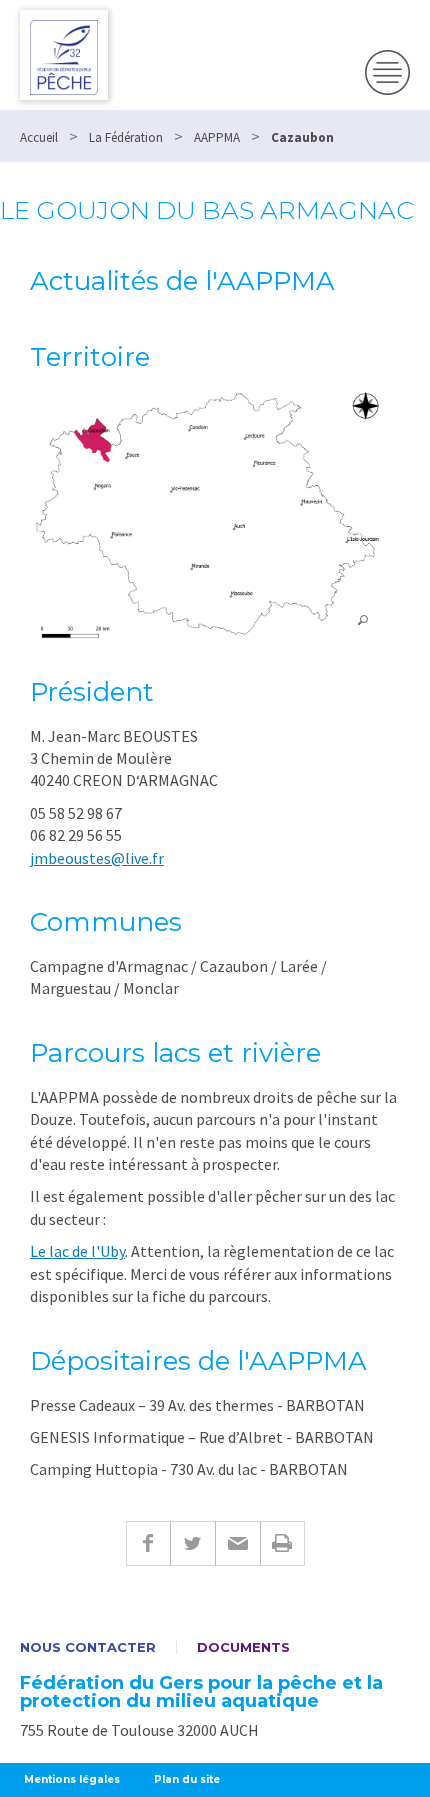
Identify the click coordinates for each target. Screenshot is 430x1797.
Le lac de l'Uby (77, 1251)
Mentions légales (72, 1779)
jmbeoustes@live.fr (97, 858)
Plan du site (187, 1779)
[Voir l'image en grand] (206, 514)
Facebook (148, 1543)
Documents (243, 1647)
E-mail (237, 1543)
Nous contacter (88, 1647)
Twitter (192, 1543)
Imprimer (282, 1543)
